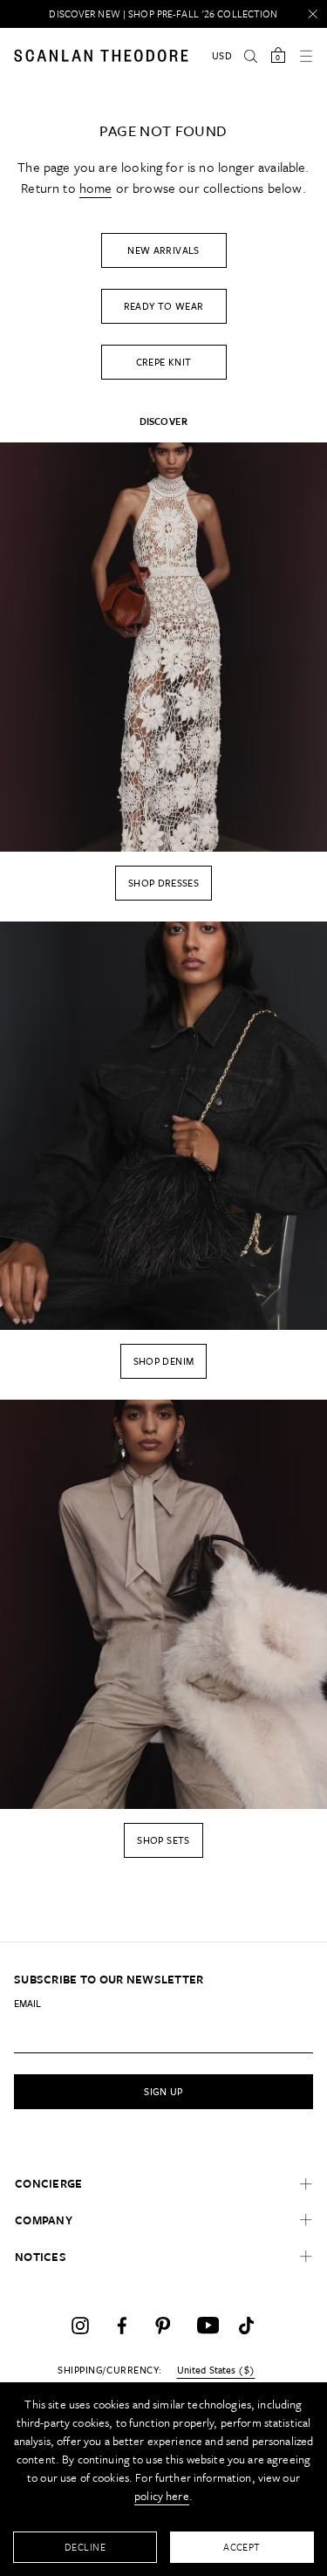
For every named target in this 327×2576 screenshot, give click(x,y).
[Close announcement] (313, 14)
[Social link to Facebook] (122, 2326)
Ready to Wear (164, 306)
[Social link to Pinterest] (164, 2326)
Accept (242, 2547)
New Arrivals (163, 250)
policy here (162, 2496)
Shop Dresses (163, 883)
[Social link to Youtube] (206, 2326)
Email (27, 2003)
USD (222, 55)
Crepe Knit (164, 362)
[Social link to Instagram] (80, 2326)
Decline (85, 2547)
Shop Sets (163, 1840)
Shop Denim (164, 1361)
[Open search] (250, 56)
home (96, 188)
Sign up (163, 2091)
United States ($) (216, 2370)
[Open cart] (278, 56)
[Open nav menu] (306, 56)
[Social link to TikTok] (248, 2326)
